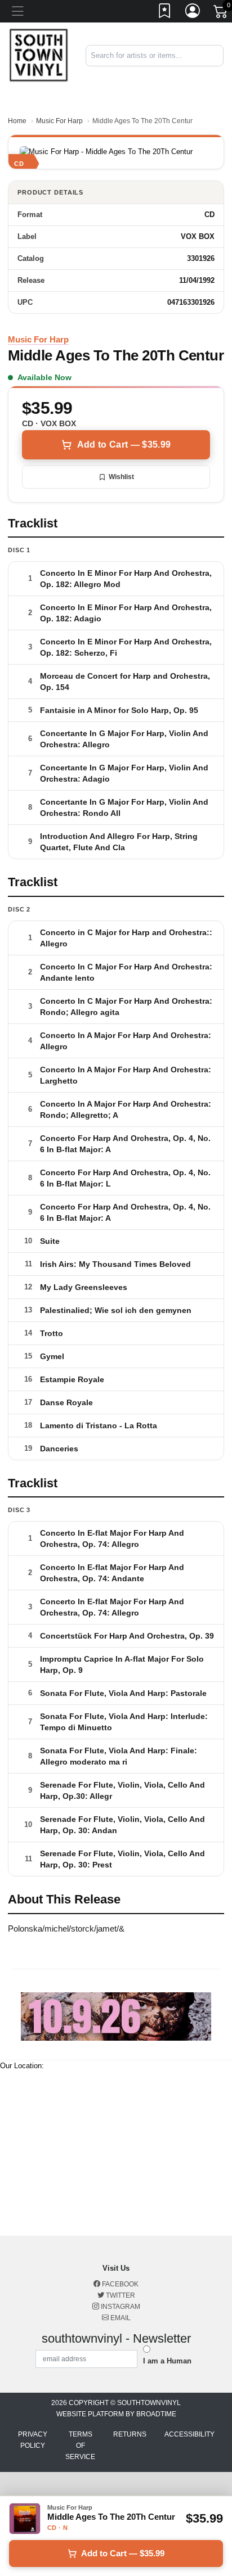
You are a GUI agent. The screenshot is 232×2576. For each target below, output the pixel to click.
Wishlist (121, 477)
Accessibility (189, 2434)
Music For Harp (59, 121)
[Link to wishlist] (165, 13)
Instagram (120, 2307)
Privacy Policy (33, 2440)
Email (120, 2318)
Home (17, 121)
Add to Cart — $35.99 (124, 445)
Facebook (119, 2284)
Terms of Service (80, 2446)
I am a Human (167, 2361)
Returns (130, 2434)
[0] (221, 13)
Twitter (120, 2295)
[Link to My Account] (193, 13)
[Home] (39, 55)
